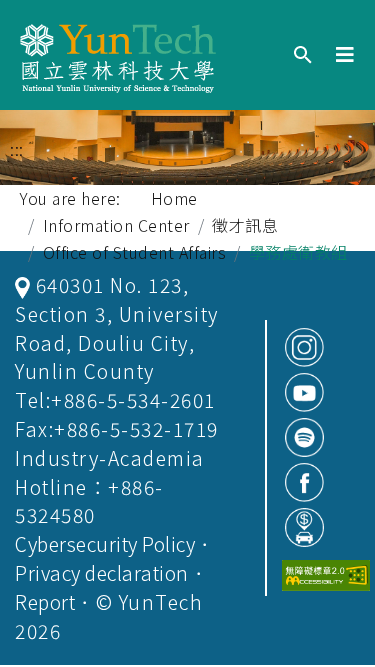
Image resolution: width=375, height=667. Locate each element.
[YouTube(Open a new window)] (304, 392)
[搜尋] (303, 55)
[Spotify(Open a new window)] (304, 437)
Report (45, 602)
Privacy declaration (102, 573)
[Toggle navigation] (345, 54)
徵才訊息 (245, 225)
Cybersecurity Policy (105, 544)
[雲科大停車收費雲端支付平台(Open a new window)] (304, 527)
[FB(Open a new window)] (304, 482)
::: (17, 149)
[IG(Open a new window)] (304, 347)
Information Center (116, 225)
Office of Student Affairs (135, 252)
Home (174, 198)
